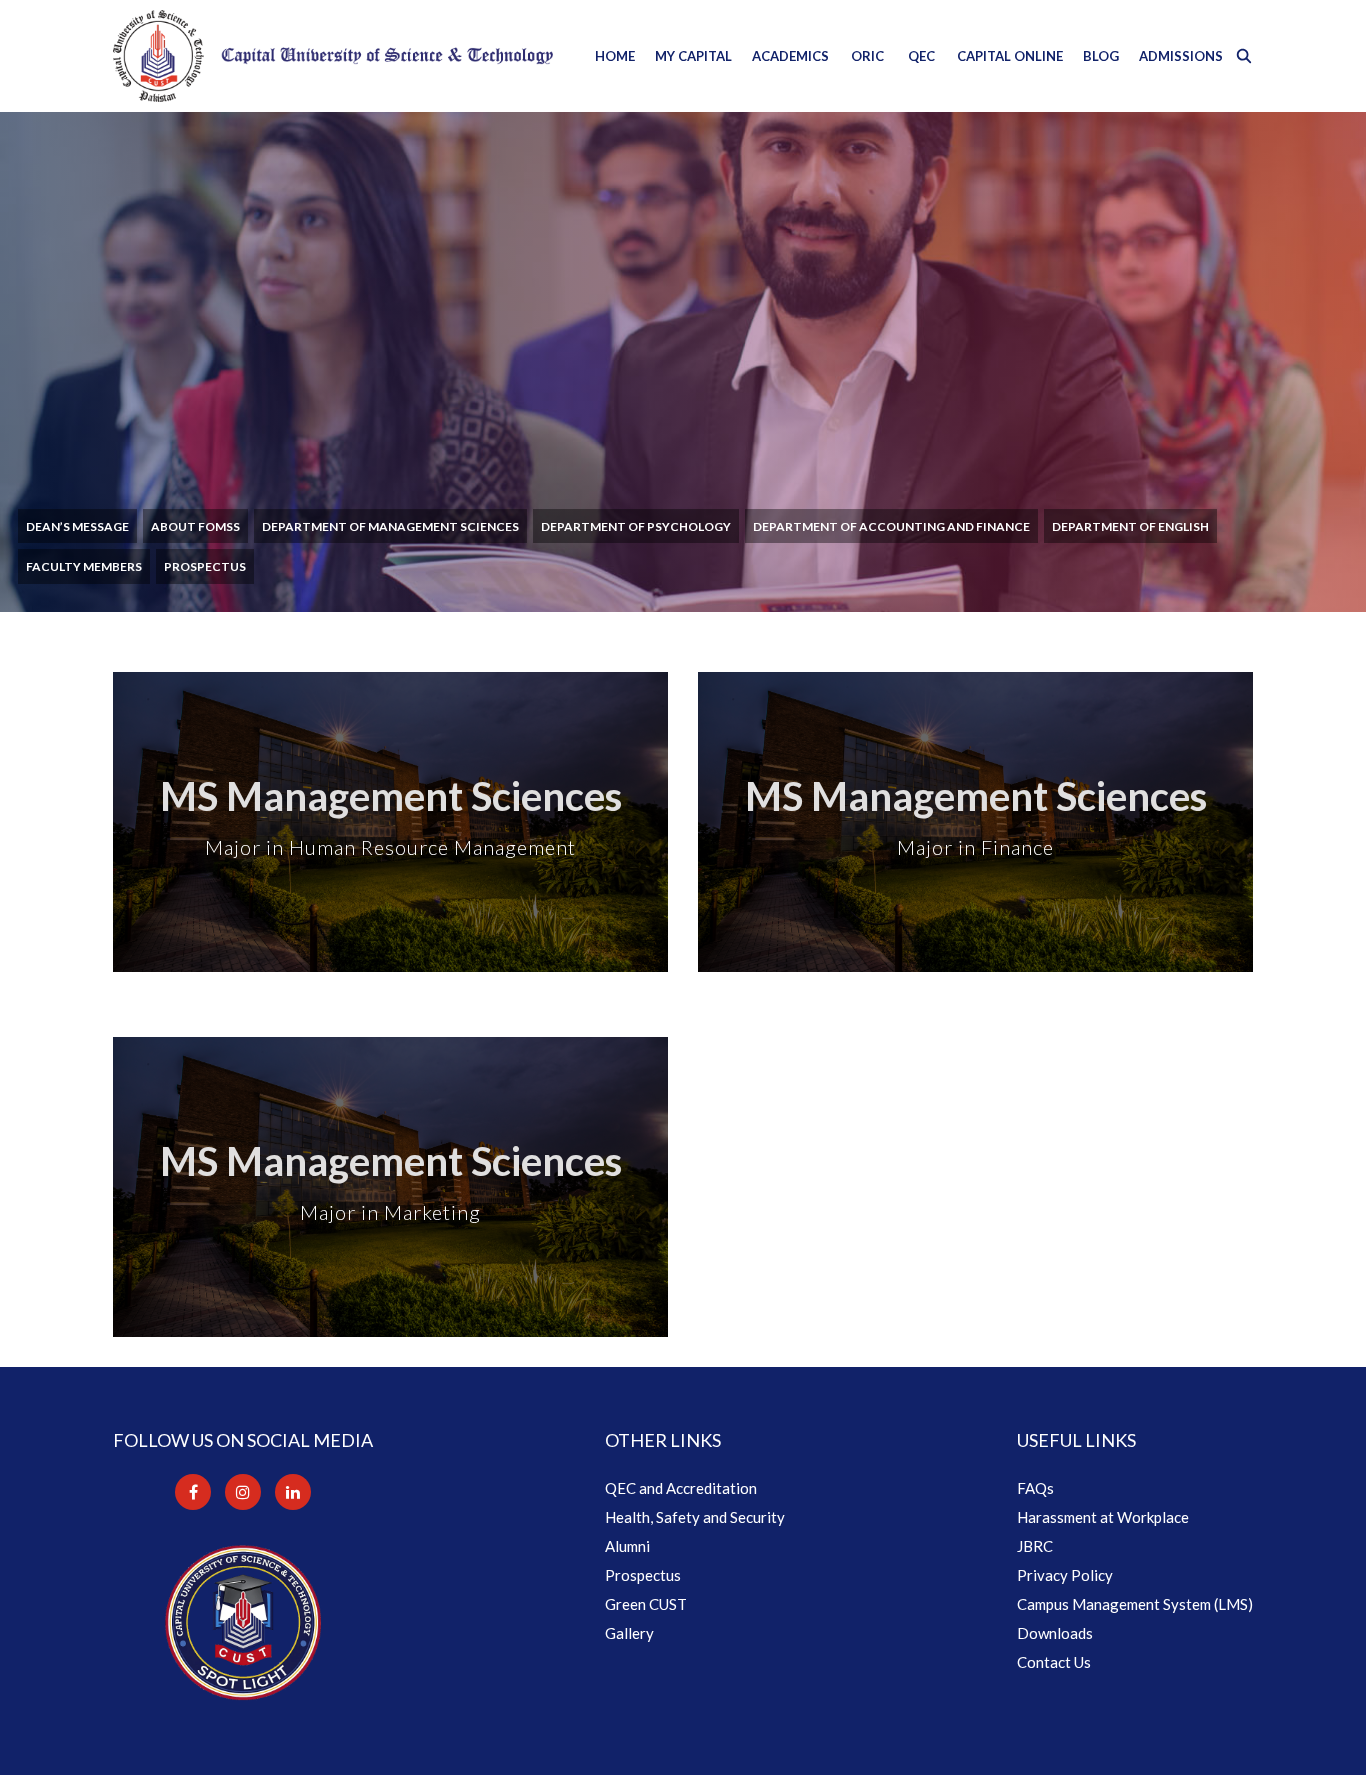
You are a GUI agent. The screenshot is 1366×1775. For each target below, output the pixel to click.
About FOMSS (195, 526)
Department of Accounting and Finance (891, 526)
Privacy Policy (1065, 1575)
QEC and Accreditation (681, 1488)
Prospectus (205, 566)
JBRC (1035, 1546)
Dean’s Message (77, 526)
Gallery (629, 1633)
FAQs (1035, 1488)
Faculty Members (84, 566)
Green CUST (646, 1604)
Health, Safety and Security (695, 1517)
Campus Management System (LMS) (1135, 1604)
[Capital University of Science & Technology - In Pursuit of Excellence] (333, 56)
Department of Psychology (636, 526)
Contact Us (1054, 1662)
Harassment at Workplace (1103, 1517)
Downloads (1055, 1633)
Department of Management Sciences (390, 526)
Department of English (1130, 526)
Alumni (627, 1546)
